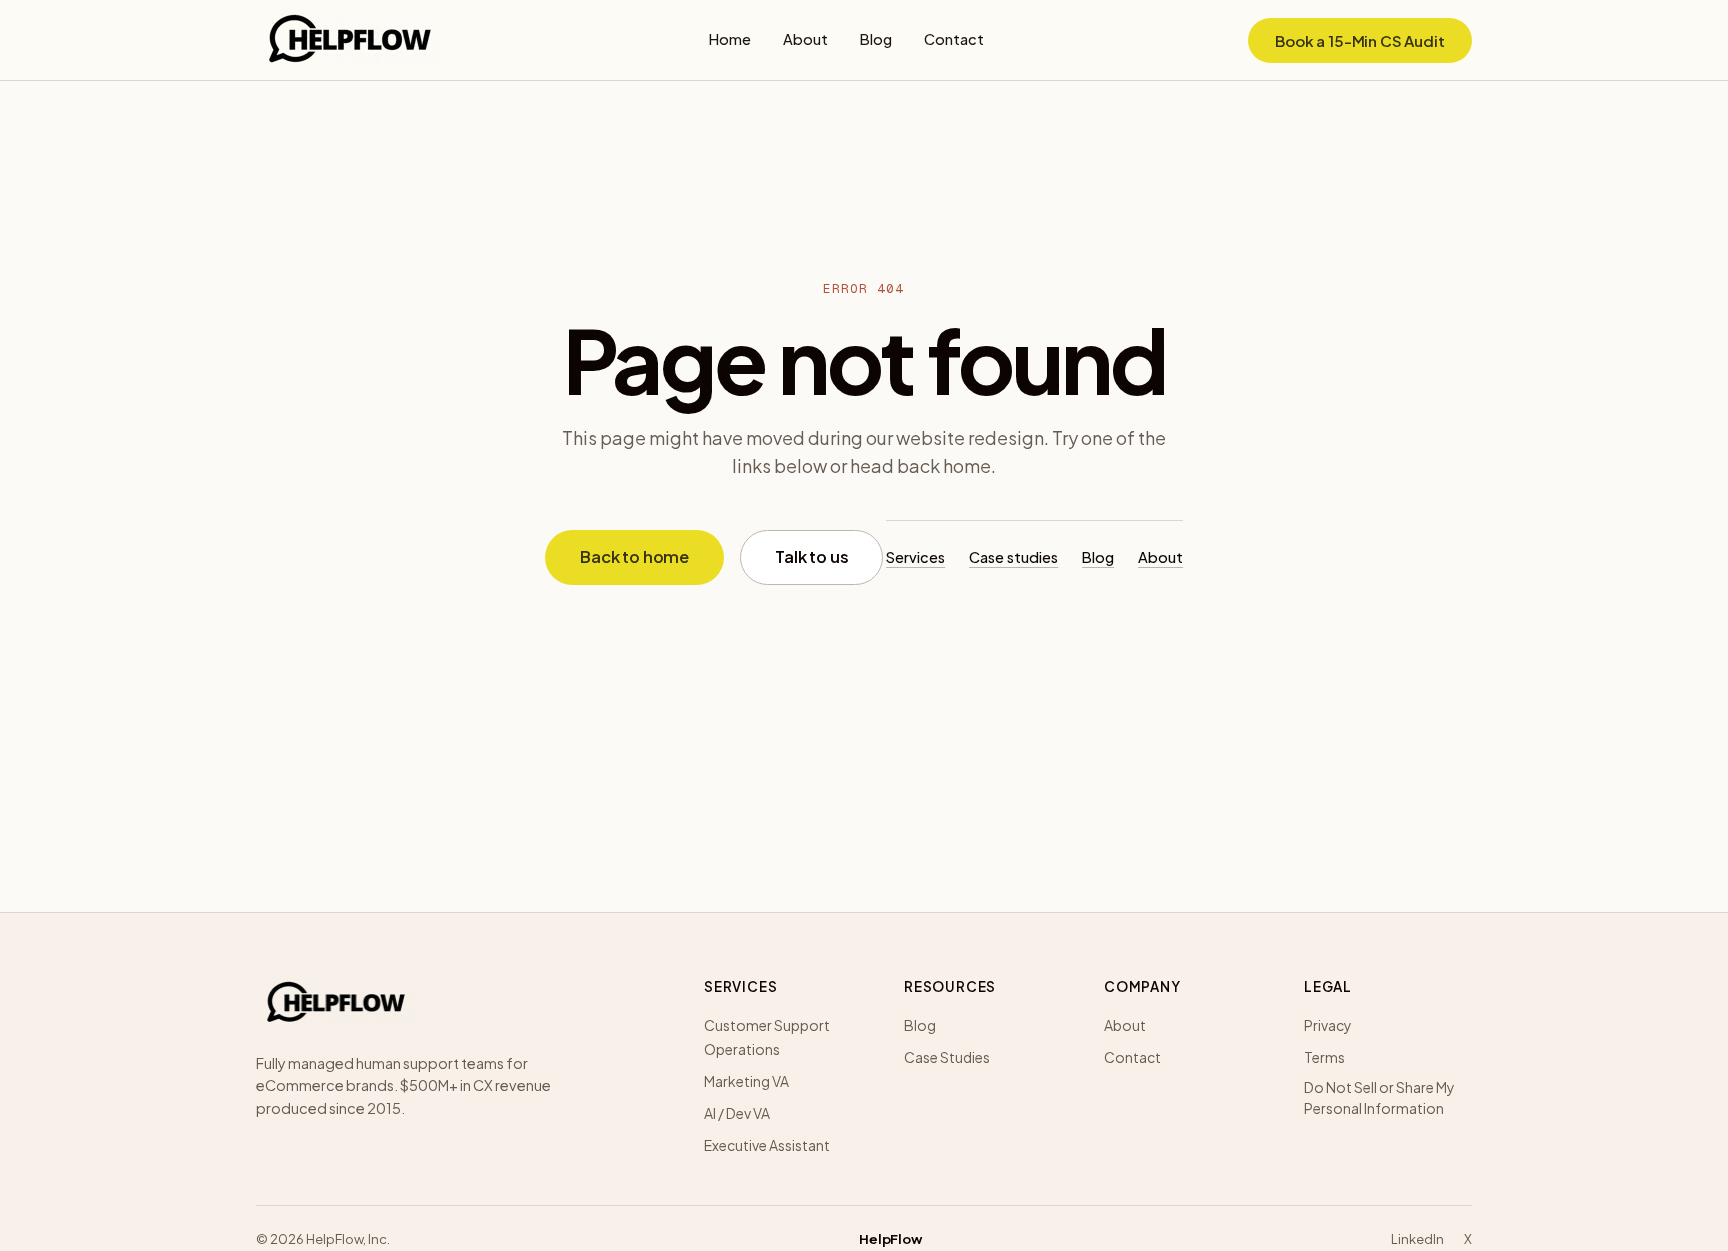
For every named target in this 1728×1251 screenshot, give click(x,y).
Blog (876, 39)
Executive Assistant (767, 1145)
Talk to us (811, 556)
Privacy (1328, 1025)
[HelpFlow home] (350, 40)
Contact (954, 39)
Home (730, 39)
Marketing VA (746, 1081)
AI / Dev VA (737, 1113)
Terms (1324, 1057)
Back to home (634, 556)
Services (915, 557)
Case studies (1013, 557)
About (805, 39)
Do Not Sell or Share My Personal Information (1379, 1097)
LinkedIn (1417, 1239)
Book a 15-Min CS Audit (1360, 40)
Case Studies (947, 1057)
